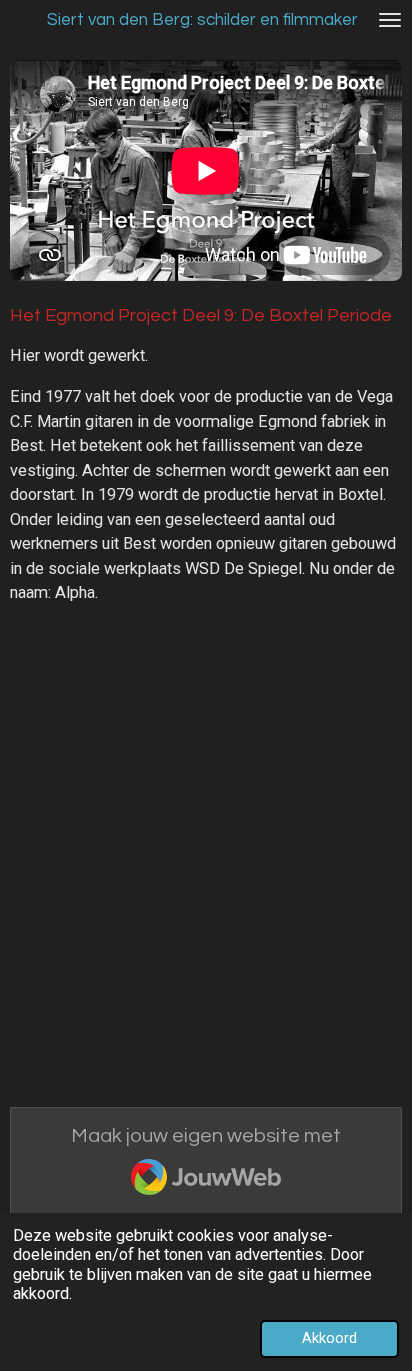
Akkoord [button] (329, 1338)
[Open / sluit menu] (390, 20)
